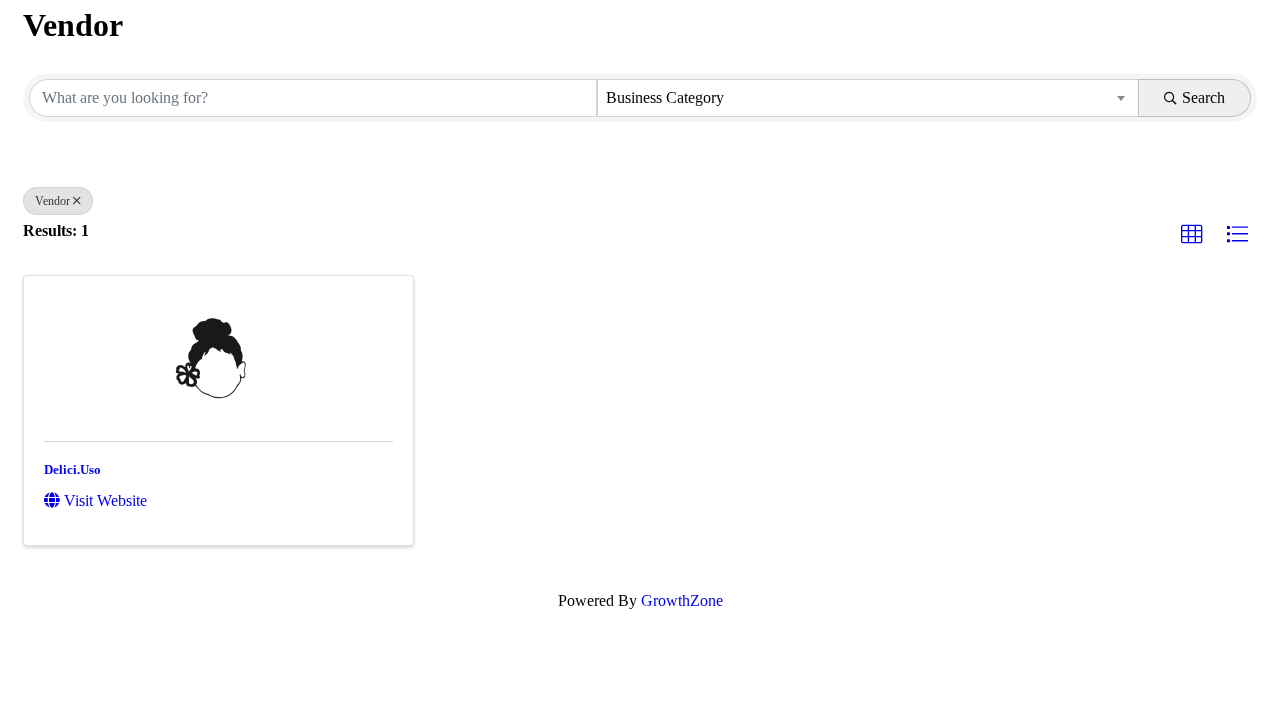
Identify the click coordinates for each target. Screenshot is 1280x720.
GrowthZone (682, 600)
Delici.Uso (72, 469)
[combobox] (868, 98)
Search (1203, 97)
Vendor (52, 201)
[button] (1192, 235)
